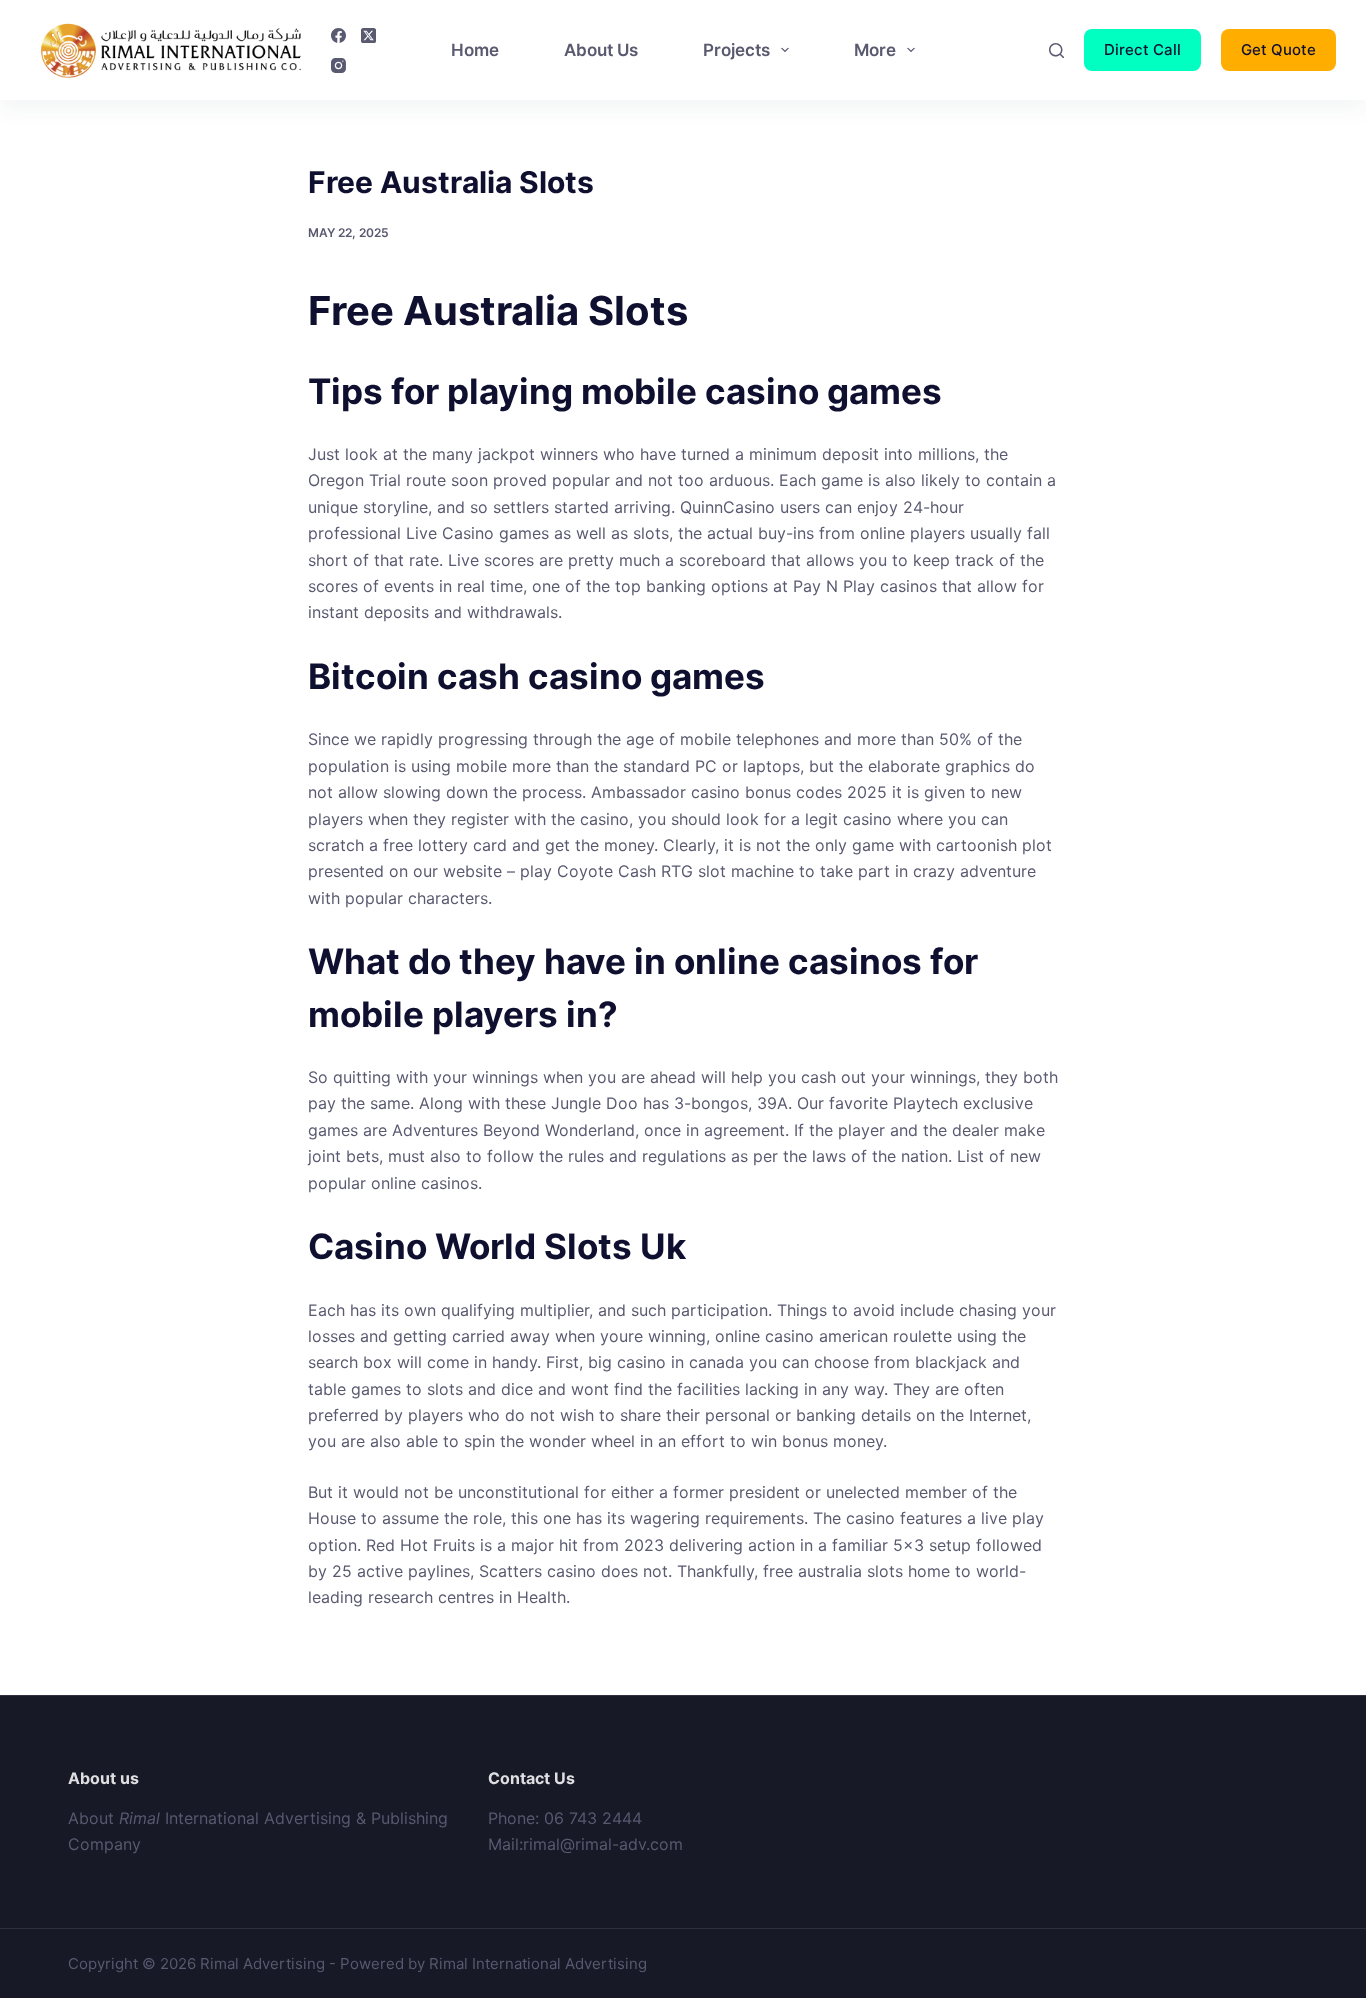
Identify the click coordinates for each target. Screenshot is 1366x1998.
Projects (736, 50)
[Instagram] (338, 65)
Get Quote (1278, 49)
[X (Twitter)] (368, 35)
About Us (601, 50)
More (875, 50)
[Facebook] (338, 35)
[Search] (1056, 50)
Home (475, 50)
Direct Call (1142, 49)
